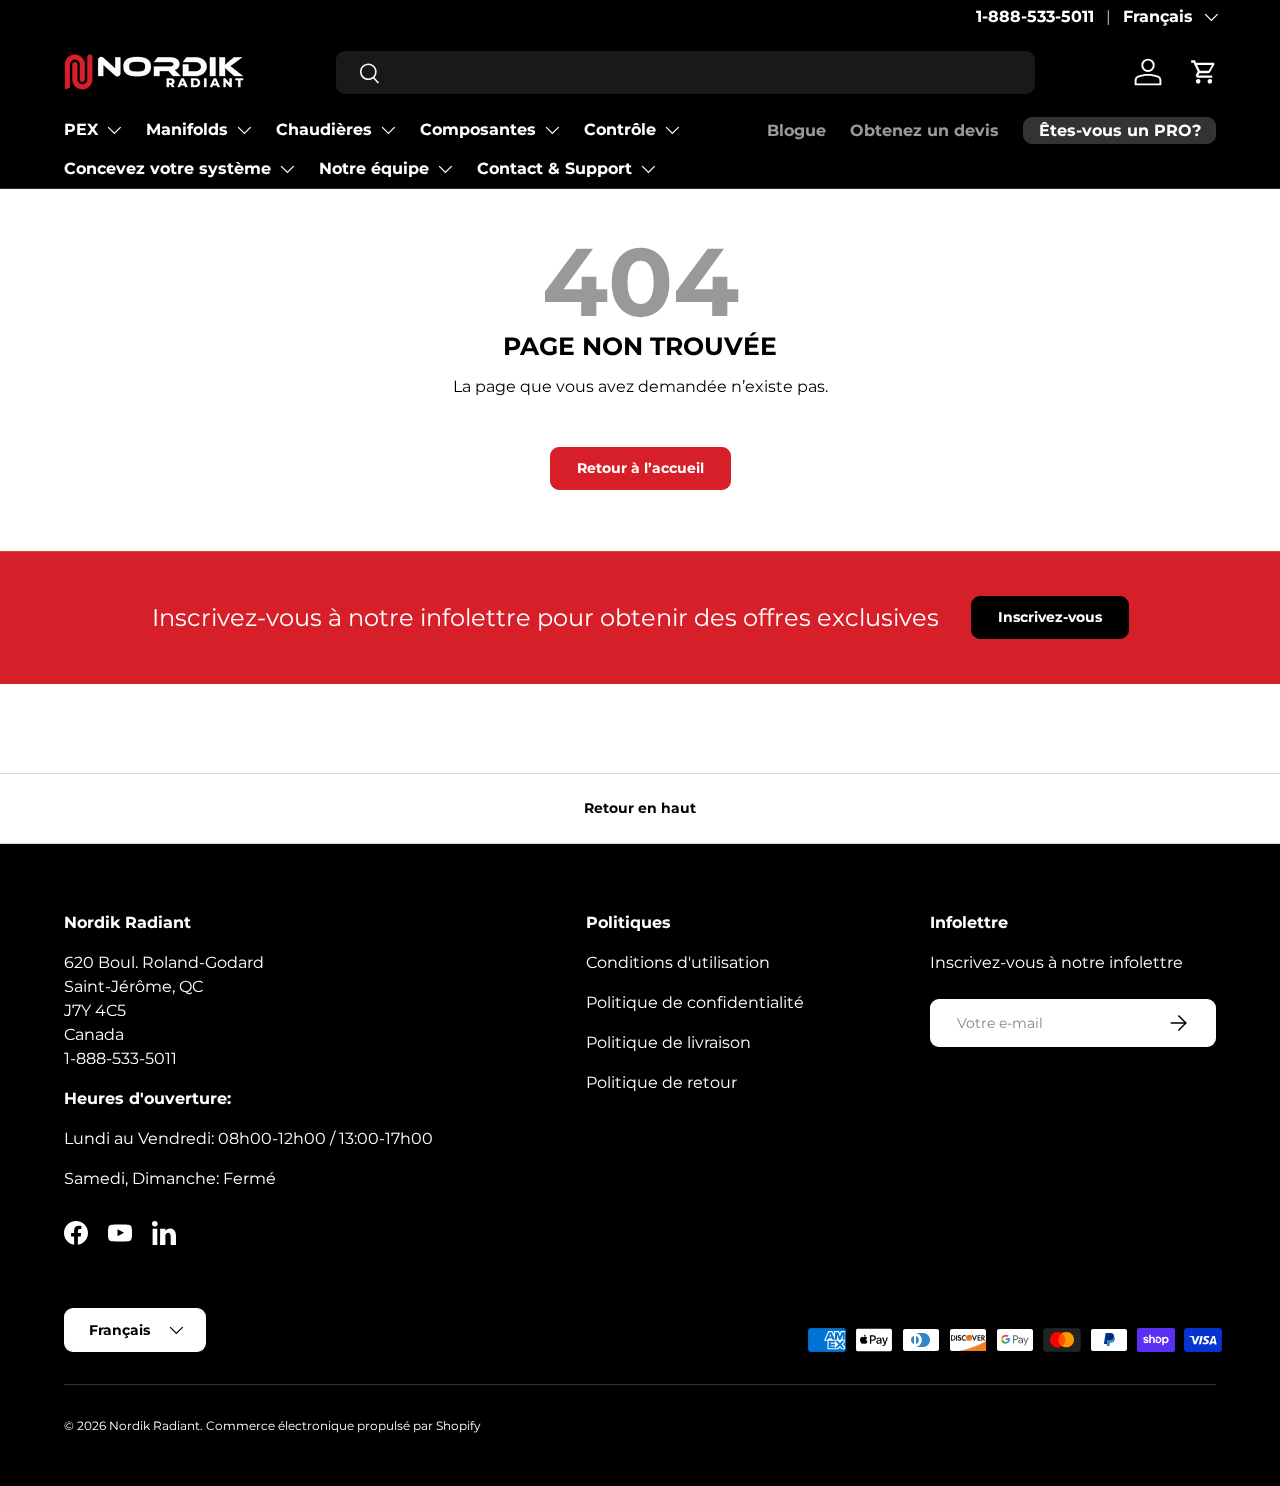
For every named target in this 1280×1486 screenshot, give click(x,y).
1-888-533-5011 (1035, 16)
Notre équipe (374, 168)
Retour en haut (640, 808)
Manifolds (187, 129)
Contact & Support (554, 168)
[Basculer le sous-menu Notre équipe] (445, 169)
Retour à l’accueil (640, 468)
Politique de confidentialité (695, 1002)
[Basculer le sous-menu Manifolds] (244, 130)
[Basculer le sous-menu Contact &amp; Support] (648, 169)
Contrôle (620, 129)
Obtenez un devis (924, 130)
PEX (81, 129)
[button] (1204, 72)
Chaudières (324, 129)
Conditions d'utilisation (678, 962)
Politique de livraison (668, 1042)
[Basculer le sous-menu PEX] (114, 130)
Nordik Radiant (154, 1425)
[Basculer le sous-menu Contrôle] (672, 130)
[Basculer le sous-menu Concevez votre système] (287, 169)
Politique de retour (661, 1082)
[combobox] (685, 72)
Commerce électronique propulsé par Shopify (343, 1425)
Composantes (478, 129)
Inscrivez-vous (1050, 617)
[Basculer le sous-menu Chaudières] (388, 130)
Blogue (796, 130)
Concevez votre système (167, 168)
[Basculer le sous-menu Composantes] (552, 130)
